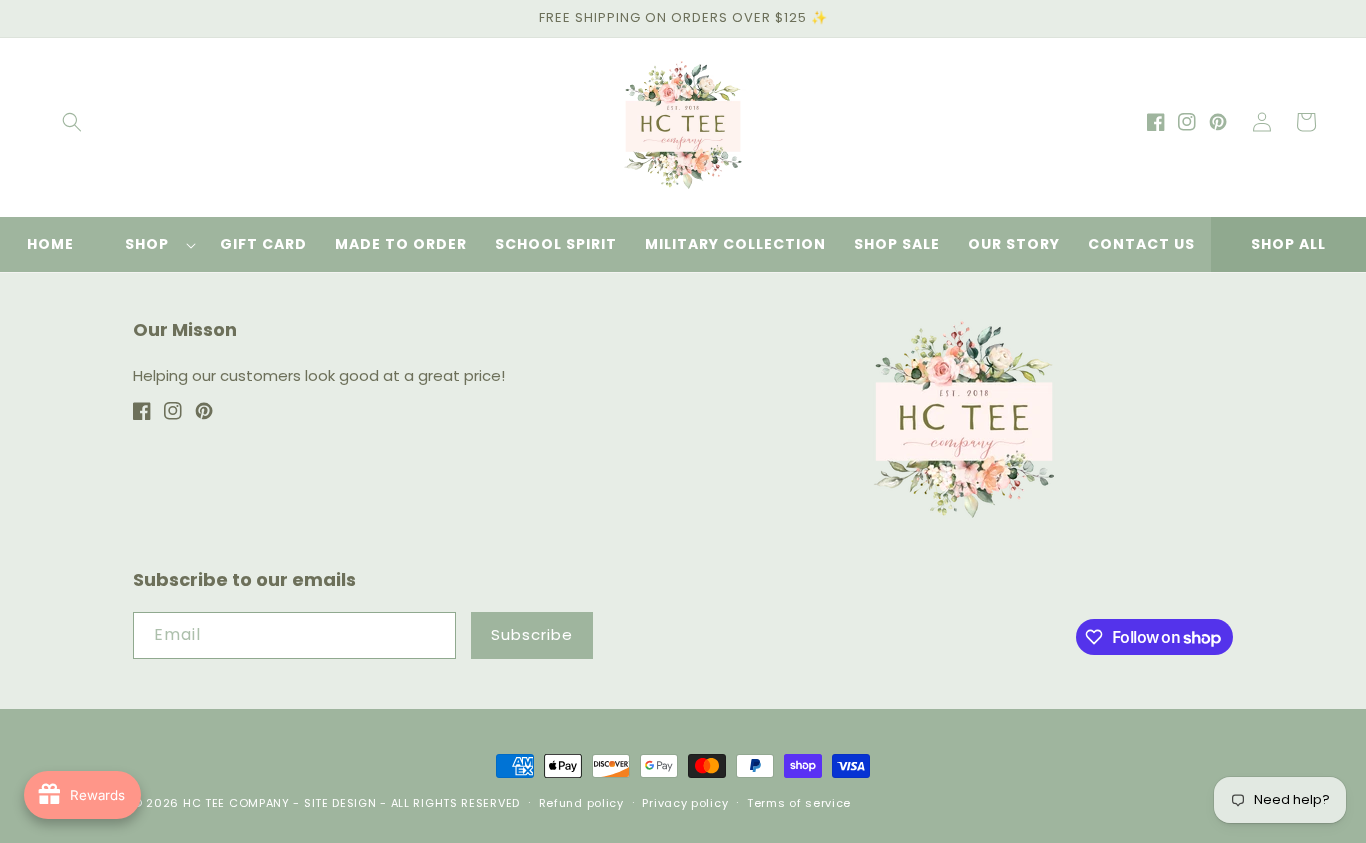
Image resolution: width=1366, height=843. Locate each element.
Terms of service (799, 803)
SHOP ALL (1288, 244)
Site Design (340, 803)
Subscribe (532, 634)
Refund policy (581, 803)
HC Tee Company (236, 803)
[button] (72, 122)
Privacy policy (685, 803)
